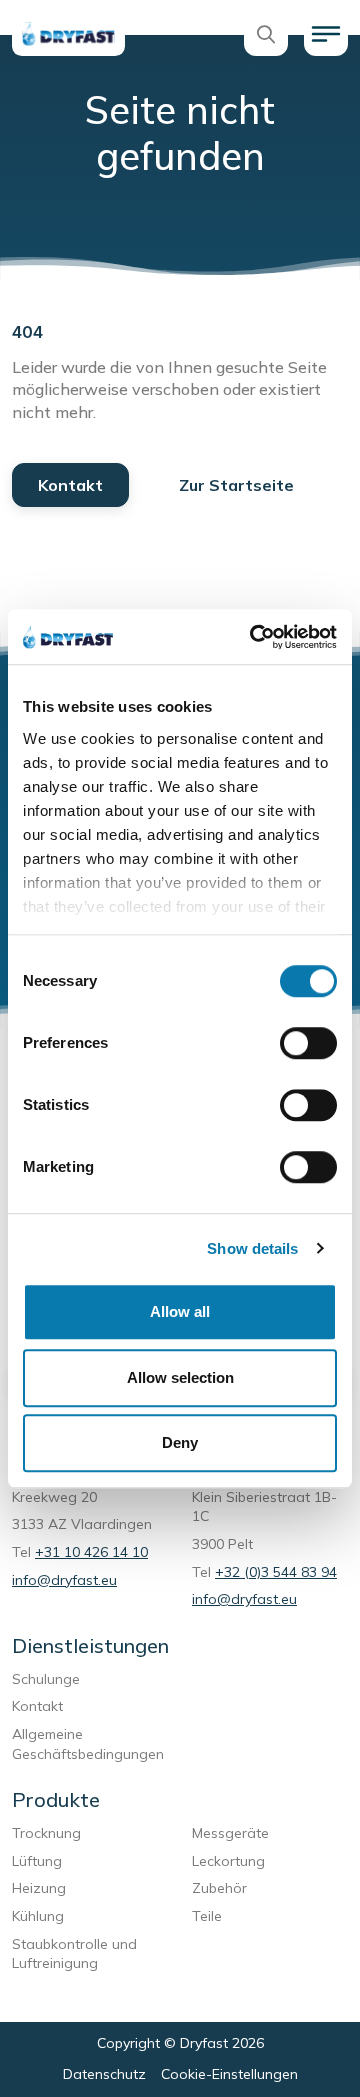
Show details (252, 1248)
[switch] (308, 1043)
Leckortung (232, 1861)
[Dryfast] (68, 34)
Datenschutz (104, 2074)
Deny (180, 1442)
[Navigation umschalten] (326, 34)
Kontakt (70, 485)
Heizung (39, 1888)
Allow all (180, 1311)
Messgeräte (230, 1833)
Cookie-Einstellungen (229, 2074)
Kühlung (38, 1916)
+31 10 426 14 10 (91, 1552)
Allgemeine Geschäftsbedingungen (88, 1744)
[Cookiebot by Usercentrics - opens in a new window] (254, 637)
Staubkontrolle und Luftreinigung (74, 1954)
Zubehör (219, 1888)
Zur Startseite (236, 485)
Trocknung (50, 1833)
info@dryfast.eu (64, 1580)
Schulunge (46, 1679)
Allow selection (180, 1377)
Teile (207, 1916)
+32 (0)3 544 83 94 (276, 1572)
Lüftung (41, 1861)
